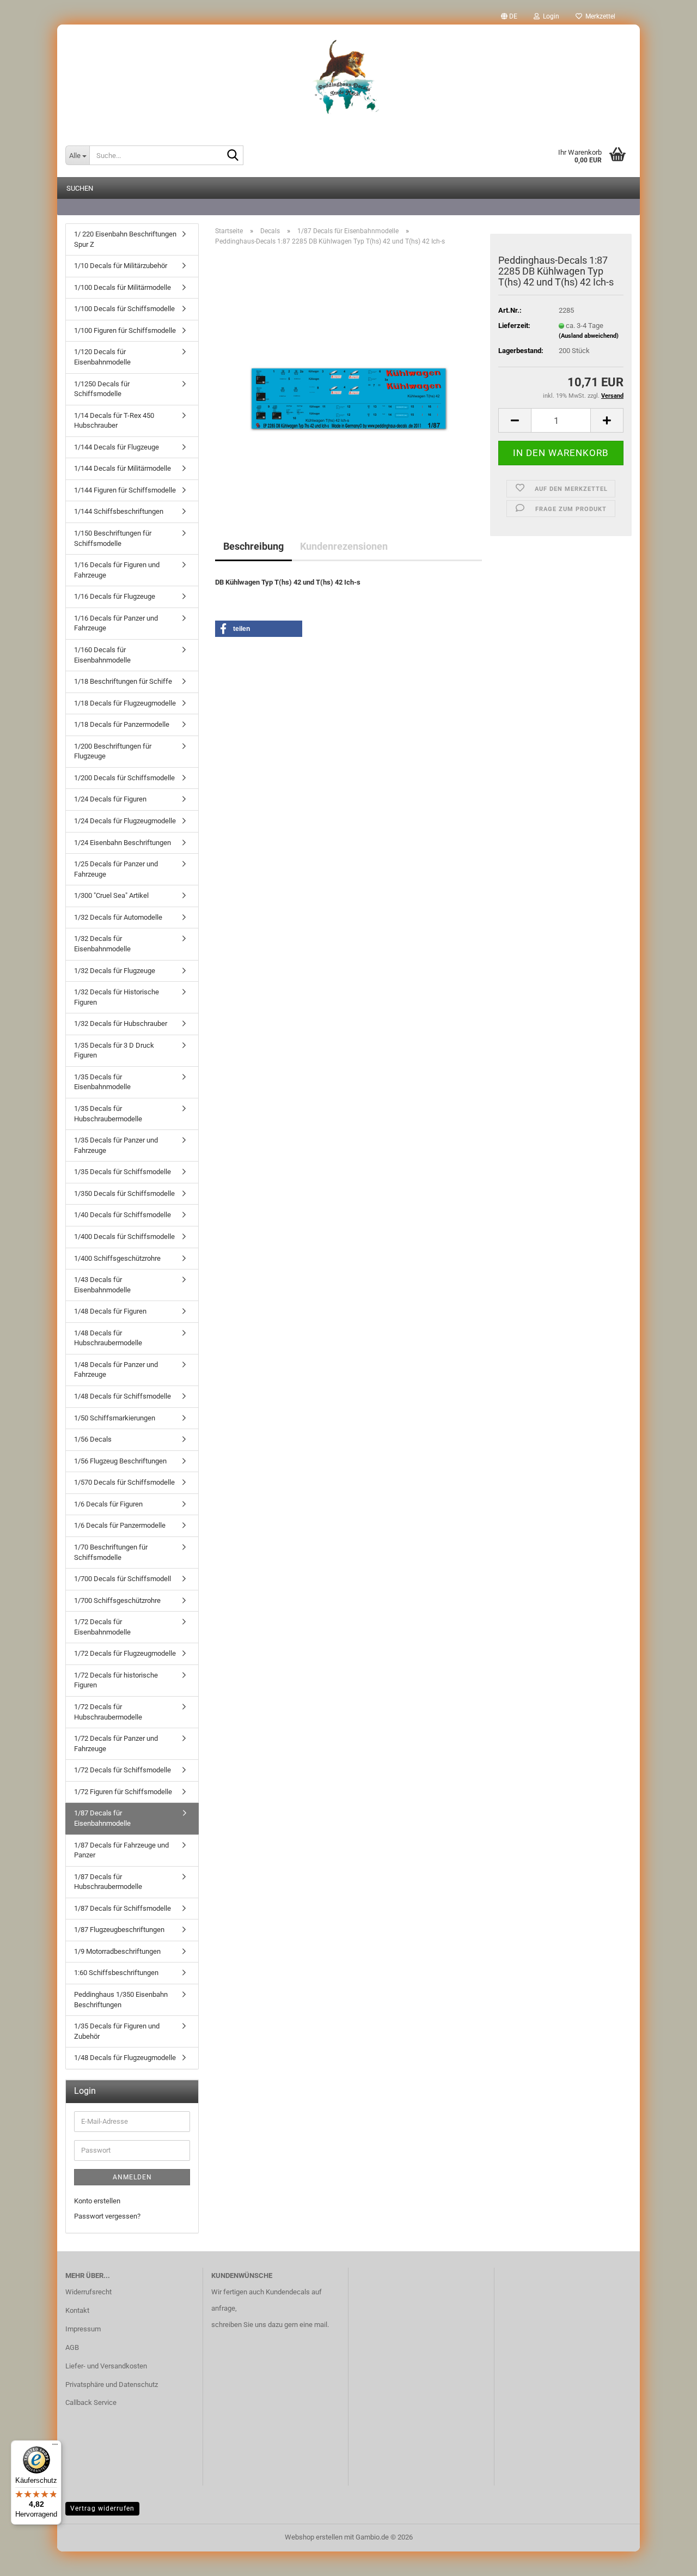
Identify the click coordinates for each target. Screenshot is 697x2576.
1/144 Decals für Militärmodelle (123, 468)
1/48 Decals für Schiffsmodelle (123, 1396)
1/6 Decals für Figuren (108, 1504)
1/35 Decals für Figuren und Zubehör (117, 2031)
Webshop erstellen (314, 2537)
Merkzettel (599, 16)
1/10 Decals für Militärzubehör (121, 266)
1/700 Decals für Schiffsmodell (123, 1579)
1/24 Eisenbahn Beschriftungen (123, 843)
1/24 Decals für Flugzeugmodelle (125, 821)
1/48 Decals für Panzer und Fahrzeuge (116, 1370)
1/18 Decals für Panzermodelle (122, 724)
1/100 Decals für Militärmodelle (123, 287)
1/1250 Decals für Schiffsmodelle (102, 389)
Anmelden (132, 2177)
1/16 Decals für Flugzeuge (115, 596)
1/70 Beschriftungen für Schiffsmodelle (111, 1552)
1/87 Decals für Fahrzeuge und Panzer (121, 1850)
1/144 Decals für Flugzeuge (117, 447)
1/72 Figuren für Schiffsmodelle (123, 1792)
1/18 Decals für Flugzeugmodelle (125, 703)
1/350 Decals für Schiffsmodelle (124, 1193)
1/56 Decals (93, 1439)
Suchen (80, 188)
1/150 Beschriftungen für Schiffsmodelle (113, 538)
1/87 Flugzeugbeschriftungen (119, 1930)
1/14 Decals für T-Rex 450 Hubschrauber (114, 421)
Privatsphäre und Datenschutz (112, 2384)
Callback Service (91, 2402)
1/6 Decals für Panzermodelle (120, 1525)
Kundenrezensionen (344, 546)
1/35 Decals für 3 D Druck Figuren (114, 1050)
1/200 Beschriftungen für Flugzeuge (113, 751)
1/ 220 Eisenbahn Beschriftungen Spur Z (125, 239)
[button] (509, 16)
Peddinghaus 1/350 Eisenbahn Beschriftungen (121, 2000)
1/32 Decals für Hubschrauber (121, 1023)
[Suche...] (233, 156)
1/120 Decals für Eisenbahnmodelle (102, 357)
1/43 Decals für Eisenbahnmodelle (102, 1285)
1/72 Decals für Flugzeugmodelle (125, 1653)
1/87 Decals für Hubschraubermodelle (108, 1882)
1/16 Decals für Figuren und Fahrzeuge (117, 570)
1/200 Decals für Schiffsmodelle (124, 778)
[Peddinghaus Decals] (348, 79)
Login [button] (549, 16)
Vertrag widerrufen (102, 2508)
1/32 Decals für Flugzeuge (115, 971)
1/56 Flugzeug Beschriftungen (120, 1461)
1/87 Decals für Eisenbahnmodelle (102, 1818)
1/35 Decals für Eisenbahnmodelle (102, 1082)
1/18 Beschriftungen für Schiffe (123, 681)
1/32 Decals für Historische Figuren (117, 997)
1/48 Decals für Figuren (110, 1311)
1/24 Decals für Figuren (110, 799)
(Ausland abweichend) (589, 336)
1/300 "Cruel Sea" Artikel (111, 895)
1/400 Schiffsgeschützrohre (117, 1258)
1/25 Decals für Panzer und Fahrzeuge (116, 869)
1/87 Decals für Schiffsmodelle (123, 1908)
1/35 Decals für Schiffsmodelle (123, 1172)
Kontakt (77, 2310)
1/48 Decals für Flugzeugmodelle (125, 2058)
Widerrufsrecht (88, 2292)
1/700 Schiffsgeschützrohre (117, 1600)
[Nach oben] (667, 2560)
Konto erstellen (97, 2201)
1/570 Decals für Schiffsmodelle (124, 1482)
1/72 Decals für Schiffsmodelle (123, 1770)
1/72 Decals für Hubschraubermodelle (108, 1712)
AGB (72, 2347)
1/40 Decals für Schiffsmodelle (123, 1215)
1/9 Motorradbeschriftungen (117, 1951)
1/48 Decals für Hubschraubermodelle (108, 1338)
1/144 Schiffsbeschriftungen (119, 511)
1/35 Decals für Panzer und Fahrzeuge (116, 1145)
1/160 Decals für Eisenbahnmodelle (102, 655)
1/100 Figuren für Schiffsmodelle (125, 330)
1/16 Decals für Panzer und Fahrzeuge (116, 623)
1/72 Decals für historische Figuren (116, 1680)
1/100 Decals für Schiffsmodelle (124, 309)
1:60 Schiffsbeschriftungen (116, 1973)
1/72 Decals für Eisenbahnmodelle (102, 1627)
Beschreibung (253, 546)
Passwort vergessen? (107, 2216)
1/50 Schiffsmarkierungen (115, 1418)
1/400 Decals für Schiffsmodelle (124, 1237)
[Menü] (55, 2447)
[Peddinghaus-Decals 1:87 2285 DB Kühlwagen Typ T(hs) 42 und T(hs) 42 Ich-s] (349, 377)
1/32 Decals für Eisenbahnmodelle (102, 944)
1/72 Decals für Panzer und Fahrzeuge (116, 1743)
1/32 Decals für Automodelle (118, 917)
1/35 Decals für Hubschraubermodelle (108, 1114)
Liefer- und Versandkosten (106, 2366)
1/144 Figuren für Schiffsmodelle (125, 490)
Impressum (83, 2329)
